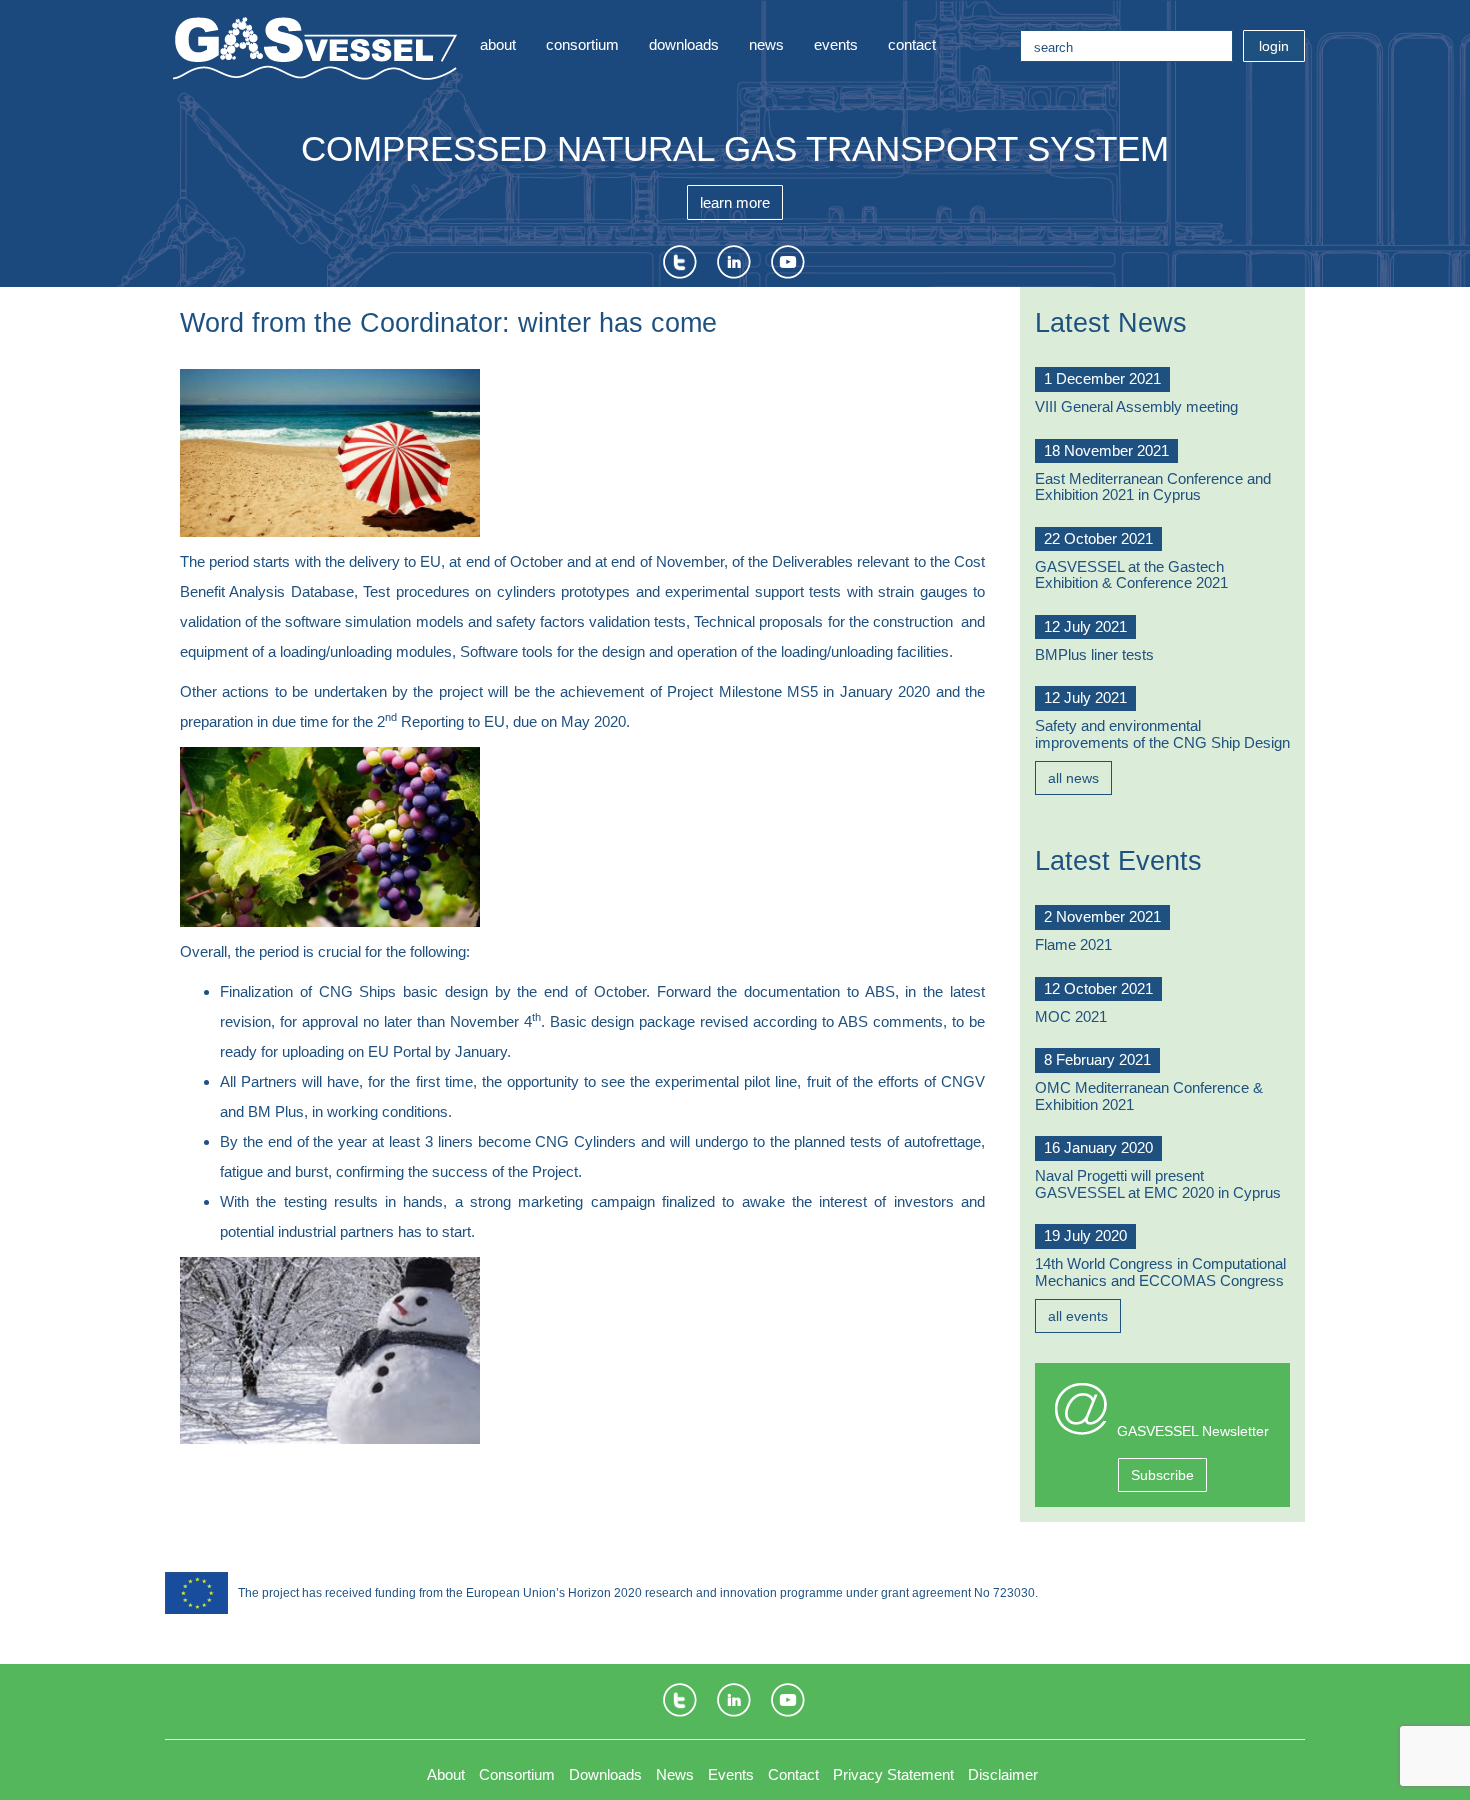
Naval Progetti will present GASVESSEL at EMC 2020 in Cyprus (1158, 1184)
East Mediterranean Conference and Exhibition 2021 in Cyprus (1153, 487)
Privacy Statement (893, 1774)
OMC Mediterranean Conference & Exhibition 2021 (1149, 1096)
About (498, 44)
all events (1078, 1316)
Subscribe (1162, 1475)
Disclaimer (1003, 1774)
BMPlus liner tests (1094, 654)
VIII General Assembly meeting (1136, 406)
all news (1073, 778)
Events (836, 44)
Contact (912, 44)
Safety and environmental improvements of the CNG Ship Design (1162, 734)
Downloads (684, 44)
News (766, 44)
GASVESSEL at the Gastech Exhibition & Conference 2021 (1131, 575)
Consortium (582, 44)
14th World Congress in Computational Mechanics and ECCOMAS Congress (1160, 1272)
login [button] (1274, 46)
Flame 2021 (1073, 944)
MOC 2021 (1071, 1016)
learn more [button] (735, 202)
